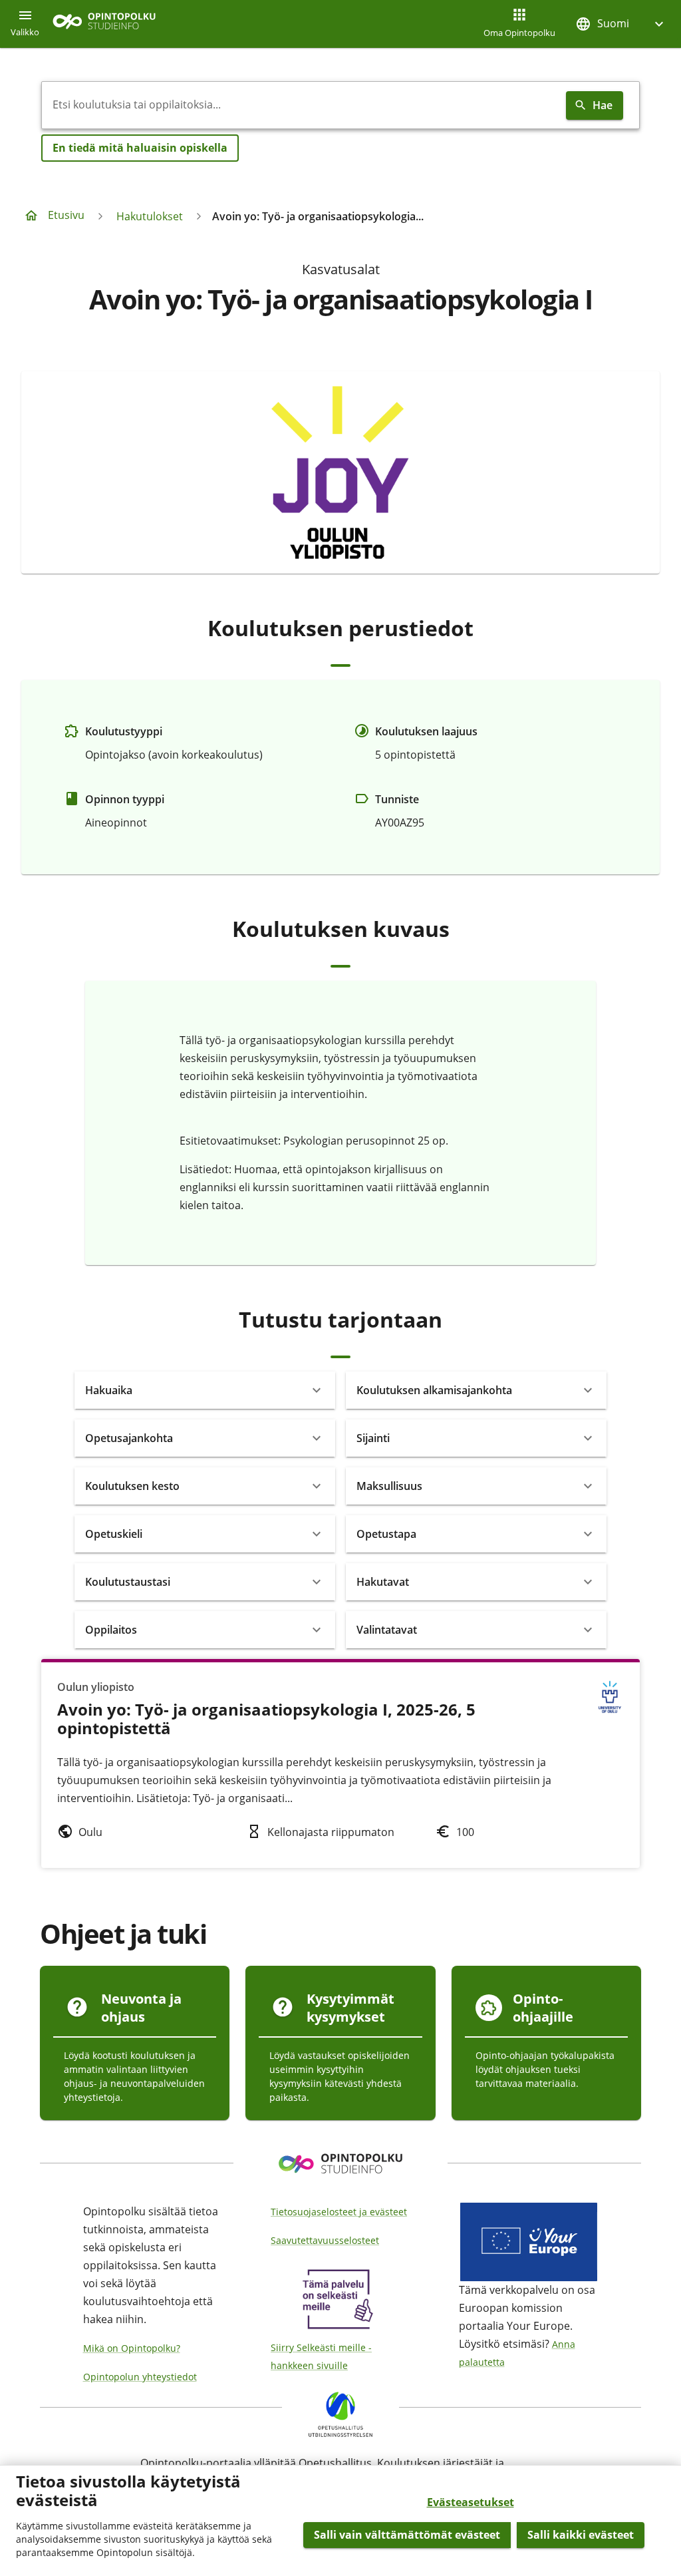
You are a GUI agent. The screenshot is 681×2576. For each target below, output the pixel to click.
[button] (621, 24)
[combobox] (301, 105)
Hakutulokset (150, 216)
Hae (603, 105)
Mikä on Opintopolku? (132, 2348)
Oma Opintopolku (519, 33)
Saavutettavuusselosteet (325, 2240)
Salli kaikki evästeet (581, 2535)
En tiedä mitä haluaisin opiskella (140, 148)
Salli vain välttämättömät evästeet (407, 2535)
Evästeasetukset (471, 2502)
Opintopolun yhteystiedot (140, 2377)
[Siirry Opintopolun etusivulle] (104, 24)
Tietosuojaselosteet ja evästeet (339, 2212)
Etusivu (66, 215)
